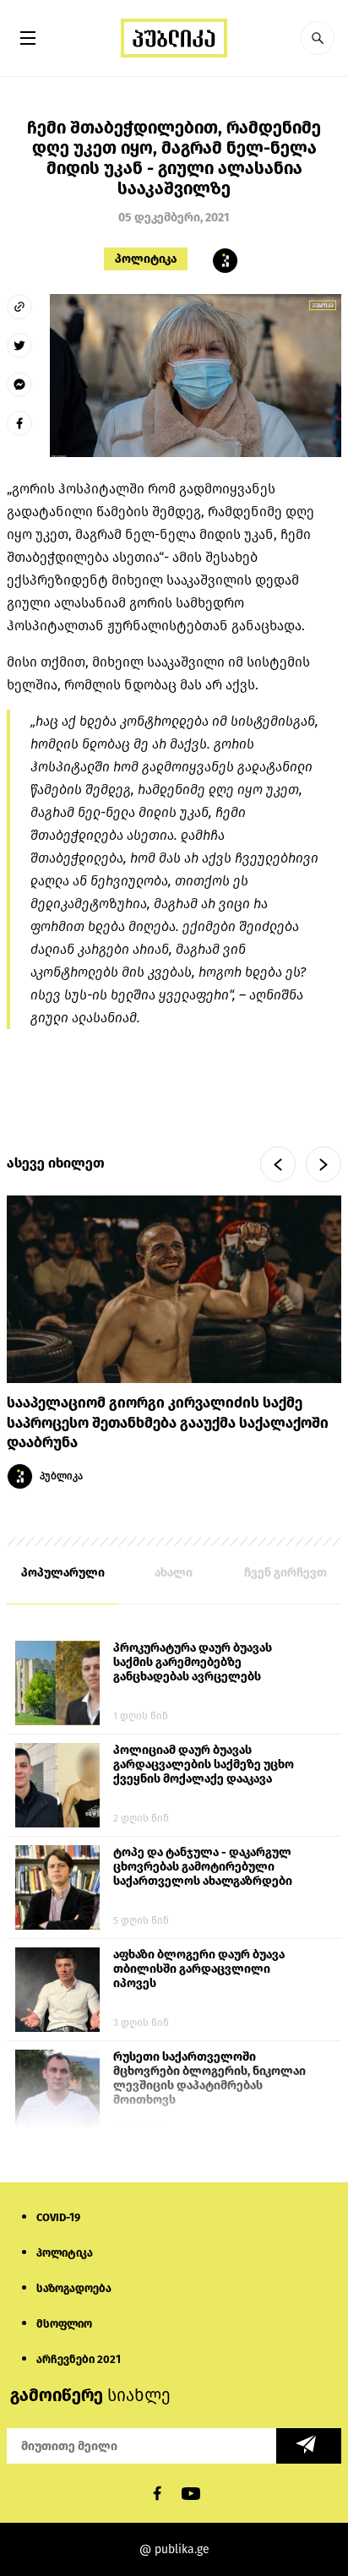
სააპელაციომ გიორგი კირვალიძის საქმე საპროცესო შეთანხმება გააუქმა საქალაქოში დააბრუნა (168, 1423)
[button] (318, 38)
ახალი (174, 1573)
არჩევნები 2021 (79, 2359)
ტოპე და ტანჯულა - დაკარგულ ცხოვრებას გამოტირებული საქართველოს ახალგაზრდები (203, 1867)
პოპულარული (63, 1573)
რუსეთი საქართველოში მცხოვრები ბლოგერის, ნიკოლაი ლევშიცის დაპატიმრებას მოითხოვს (209, 2078)
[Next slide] (324, 1164)
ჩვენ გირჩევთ (285, 1573)
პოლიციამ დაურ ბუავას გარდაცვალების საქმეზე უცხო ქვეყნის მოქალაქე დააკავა (204, 1765)
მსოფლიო (64, 2324)
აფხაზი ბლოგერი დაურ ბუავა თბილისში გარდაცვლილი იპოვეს (199, 1969)
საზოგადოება (74, 2288)
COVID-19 (58, 2217)
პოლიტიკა (146, 259)
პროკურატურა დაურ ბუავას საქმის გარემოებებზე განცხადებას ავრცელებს (193, 1662)
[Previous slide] (278, 1164)
